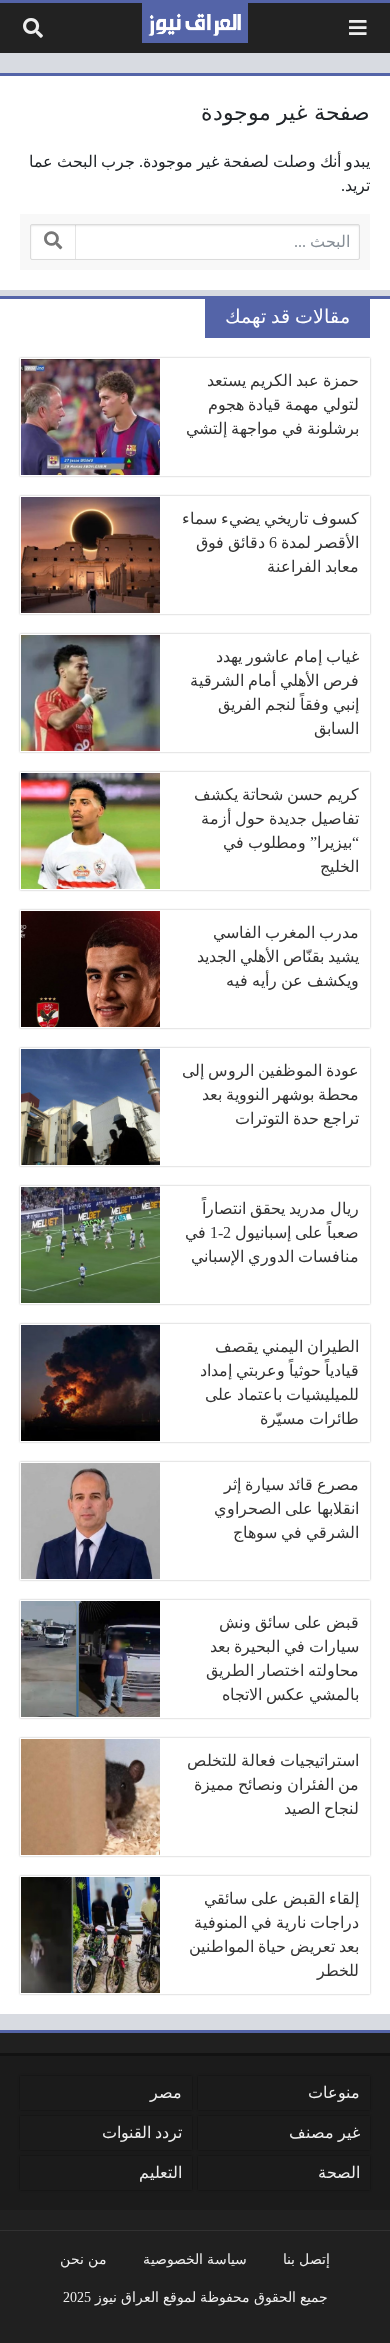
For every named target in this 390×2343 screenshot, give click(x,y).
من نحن (83, 2259)
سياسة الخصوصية (195, 2259)
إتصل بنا (306, 2259)
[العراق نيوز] (195, 23)
